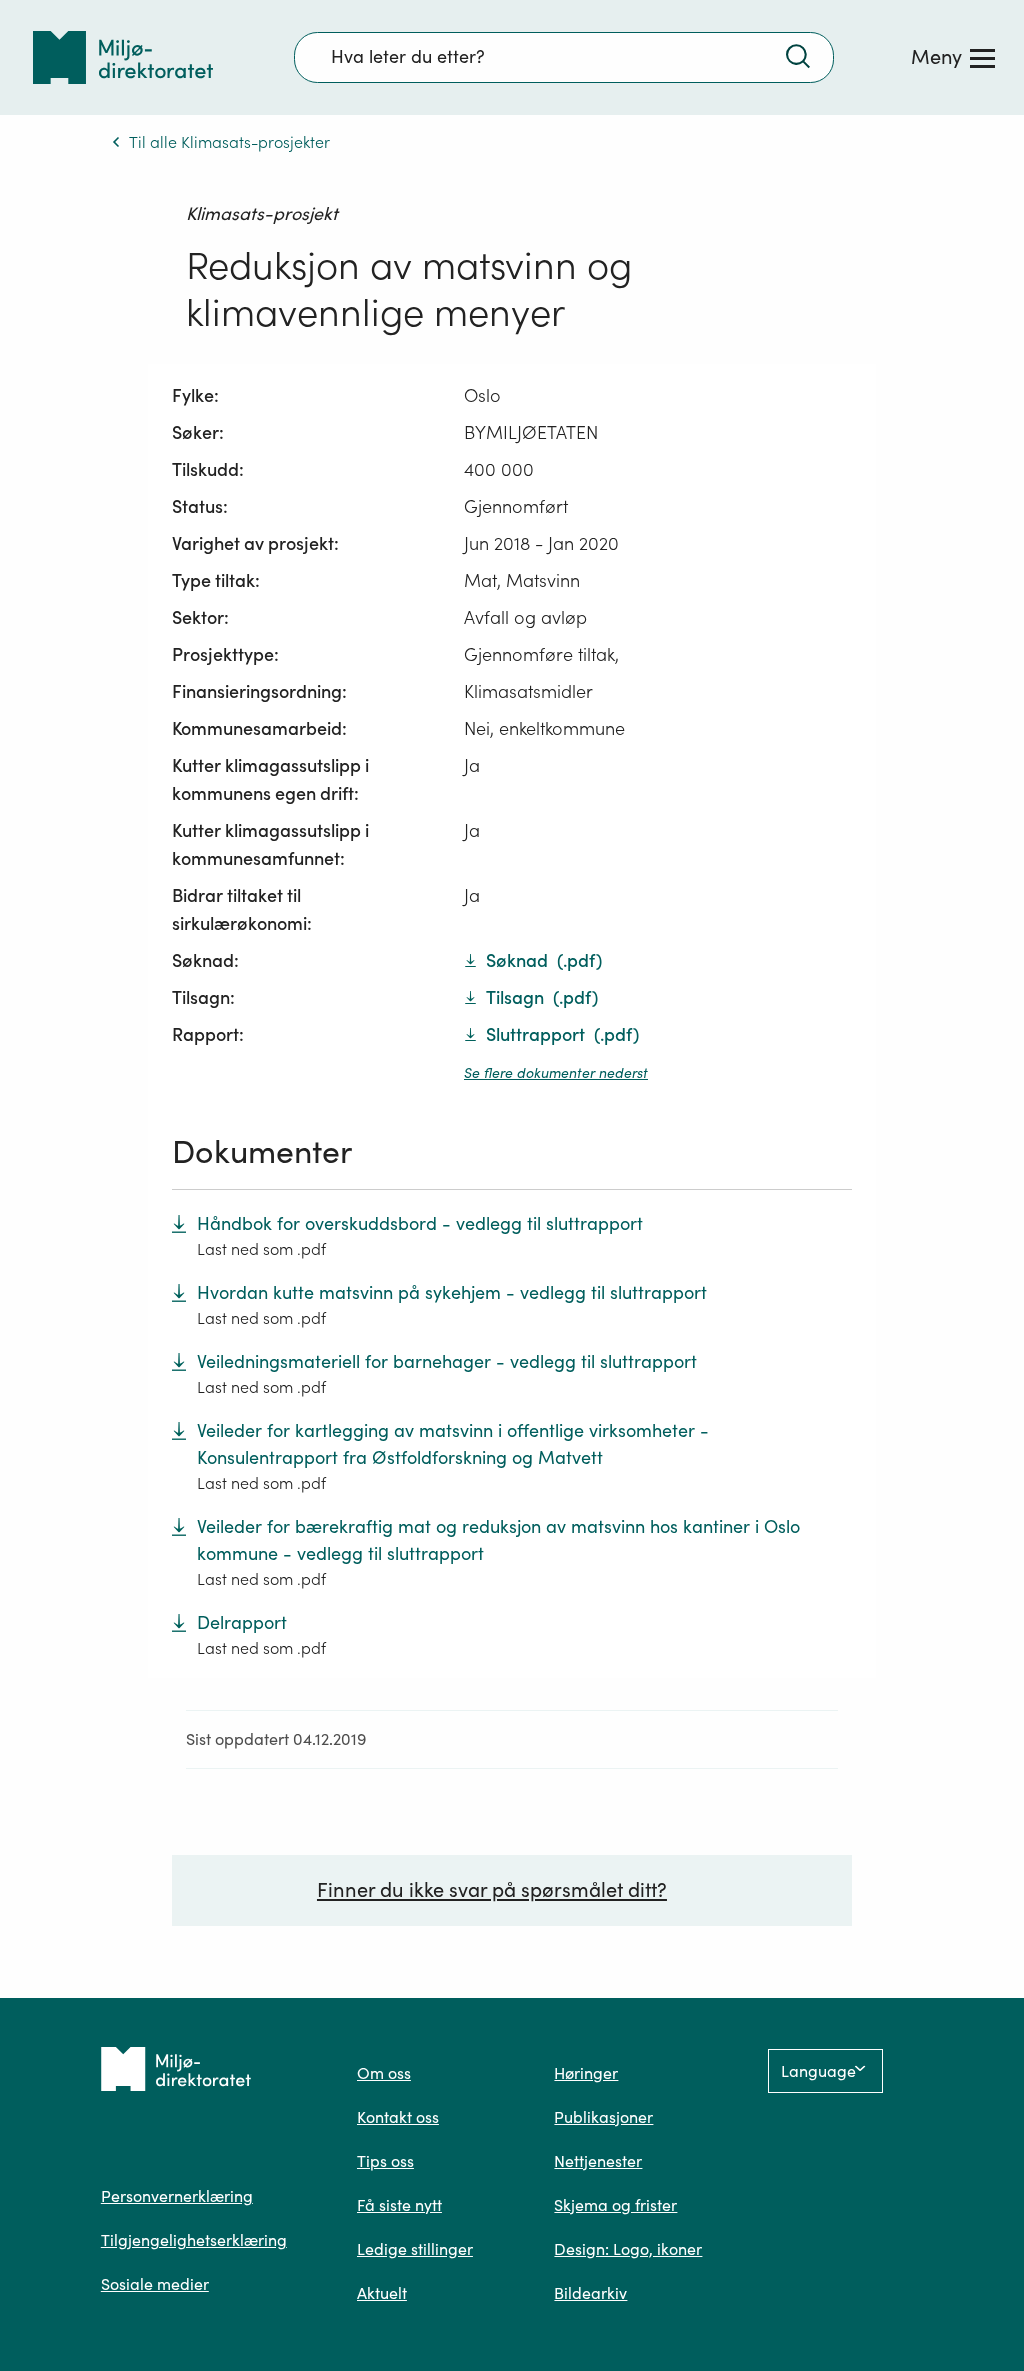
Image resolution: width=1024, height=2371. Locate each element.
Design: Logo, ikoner (628, 2249)
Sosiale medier (155, 2284)
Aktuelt (382, 2293)
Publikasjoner (603, 2117)
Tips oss (385, 2161)
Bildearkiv (590, 2293)
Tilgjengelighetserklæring (194, 2240)
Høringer (586, 2073)
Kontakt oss (398, 2117)
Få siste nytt (399, 2205)
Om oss (384, 2073)
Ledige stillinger (415, 2249)
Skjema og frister (615, 2205)
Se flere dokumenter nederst (556, 1073)
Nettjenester (598, 2161)
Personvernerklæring (177, 2196)
